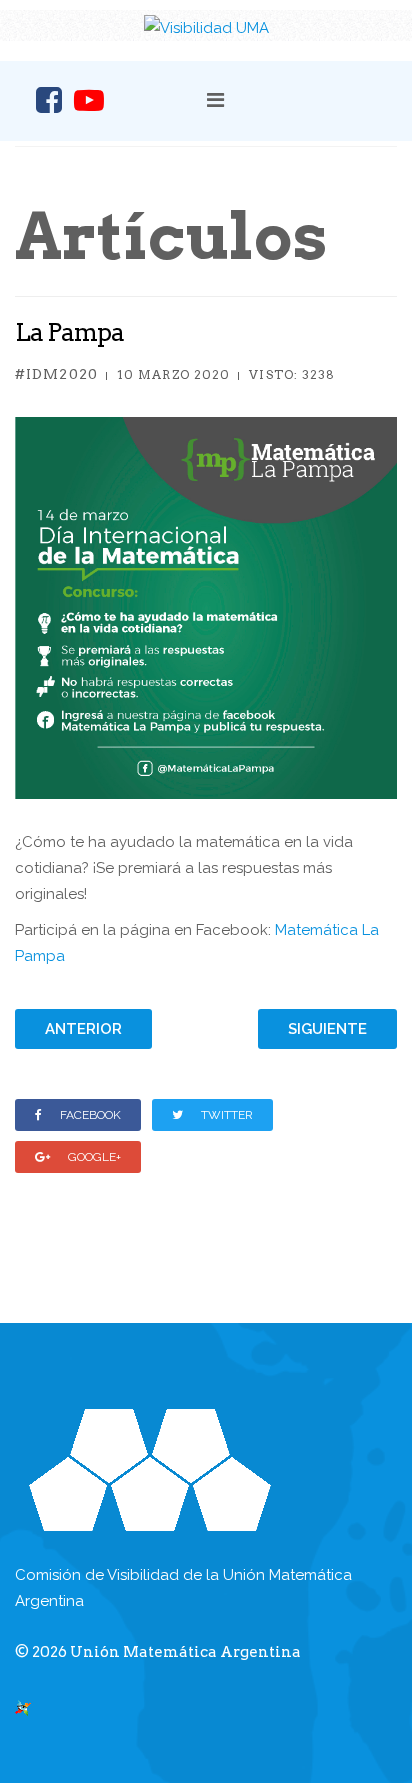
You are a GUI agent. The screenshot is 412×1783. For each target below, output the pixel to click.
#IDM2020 (56, 374)
